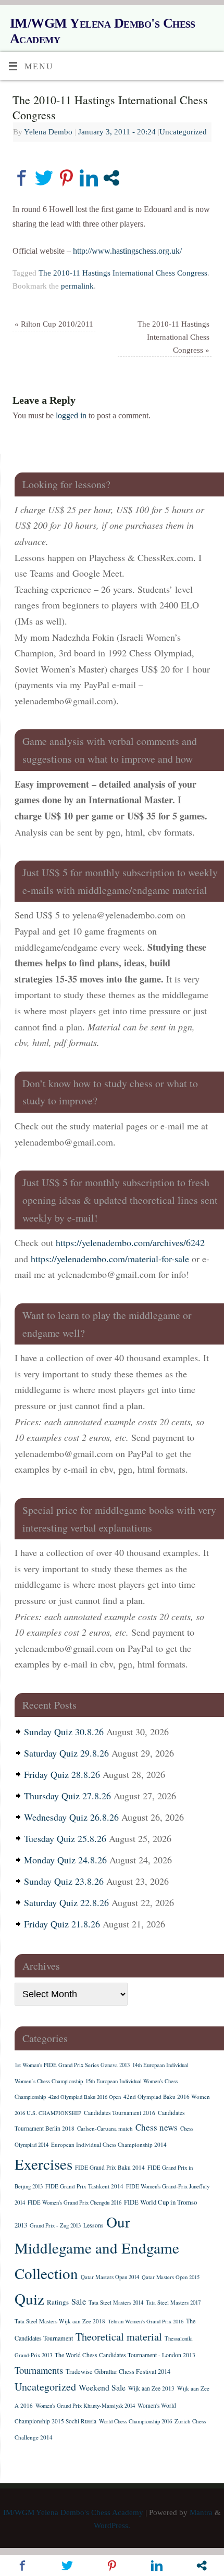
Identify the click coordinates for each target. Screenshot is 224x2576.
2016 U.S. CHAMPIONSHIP (48, 2113)
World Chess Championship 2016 (135, 2421)
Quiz (29, 2299)
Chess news (157, 2127)
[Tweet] (44, 178)
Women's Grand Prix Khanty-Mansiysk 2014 (85, 2406)
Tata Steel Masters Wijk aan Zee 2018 (60, 2321)
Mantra (201, 2512)
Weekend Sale (102, 2387)
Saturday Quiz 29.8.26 (66, 1753)
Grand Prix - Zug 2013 (55, 2225)
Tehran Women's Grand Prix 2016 (146, 2321)
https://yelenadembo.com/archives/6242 (130, 1242)
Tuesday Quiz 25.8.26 (65, 1838)
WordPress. (112, 2525)
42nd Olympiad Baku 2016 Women (167, 2096)
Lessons (94, 2225)
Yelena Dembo (48, 132)
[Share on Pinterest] (66, 178)
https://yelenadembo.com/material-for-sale (110, 1259)
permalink (77, 286)
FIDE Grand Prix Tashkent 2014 (84, 2186)
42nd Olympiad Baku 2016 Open (85, 2097)
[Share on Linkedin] (89, 178)
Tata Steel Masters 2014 (116, 2303)
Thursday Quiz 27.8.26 (67, 1796)
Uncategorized (183, 132)
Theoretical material (119, 2337)
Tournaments (39, 2370)
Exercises (43, 2164)
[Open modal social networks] (111, 178)
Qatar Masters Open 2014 (110, 2277)
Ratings (58, 2302)
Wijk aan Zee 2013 (151, 2388)
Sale (79, 2301)
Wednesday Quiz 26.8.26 (71, 1817)
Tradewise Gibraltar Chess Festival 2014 (118, 2371)
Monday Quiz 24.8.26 (65, 1860)
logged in (71, 416)
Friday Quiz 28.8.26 (62, 1774)
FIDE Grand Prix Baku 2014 (110, 2167)
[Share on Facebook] (22, 178)
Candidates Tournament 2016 (120, 2113)
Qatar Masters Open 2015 (171, 2277)
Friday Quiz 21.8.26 (62, 1924)
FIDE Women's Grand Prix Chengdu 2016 (74, 2202)
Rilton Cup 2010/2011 (54, 324)
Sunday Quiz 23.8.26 (64, 1881)
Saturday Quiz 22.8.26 (66, 1902)
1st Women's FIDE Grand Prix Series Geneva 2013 (72, 2065)
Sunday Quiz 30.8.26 (64, 1732)
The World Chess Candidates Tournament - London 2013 (125, 2355)
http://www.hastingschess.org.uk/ (127, 251)
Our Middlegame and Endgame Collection (97, 2247)
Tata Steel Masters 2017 (173, 2303)
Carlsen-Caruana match (105, 2128)
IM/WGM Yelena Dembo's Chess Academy (103, 31)
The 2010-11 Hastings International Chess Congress (123, 273)
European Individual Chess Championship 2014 (109, 2144)
